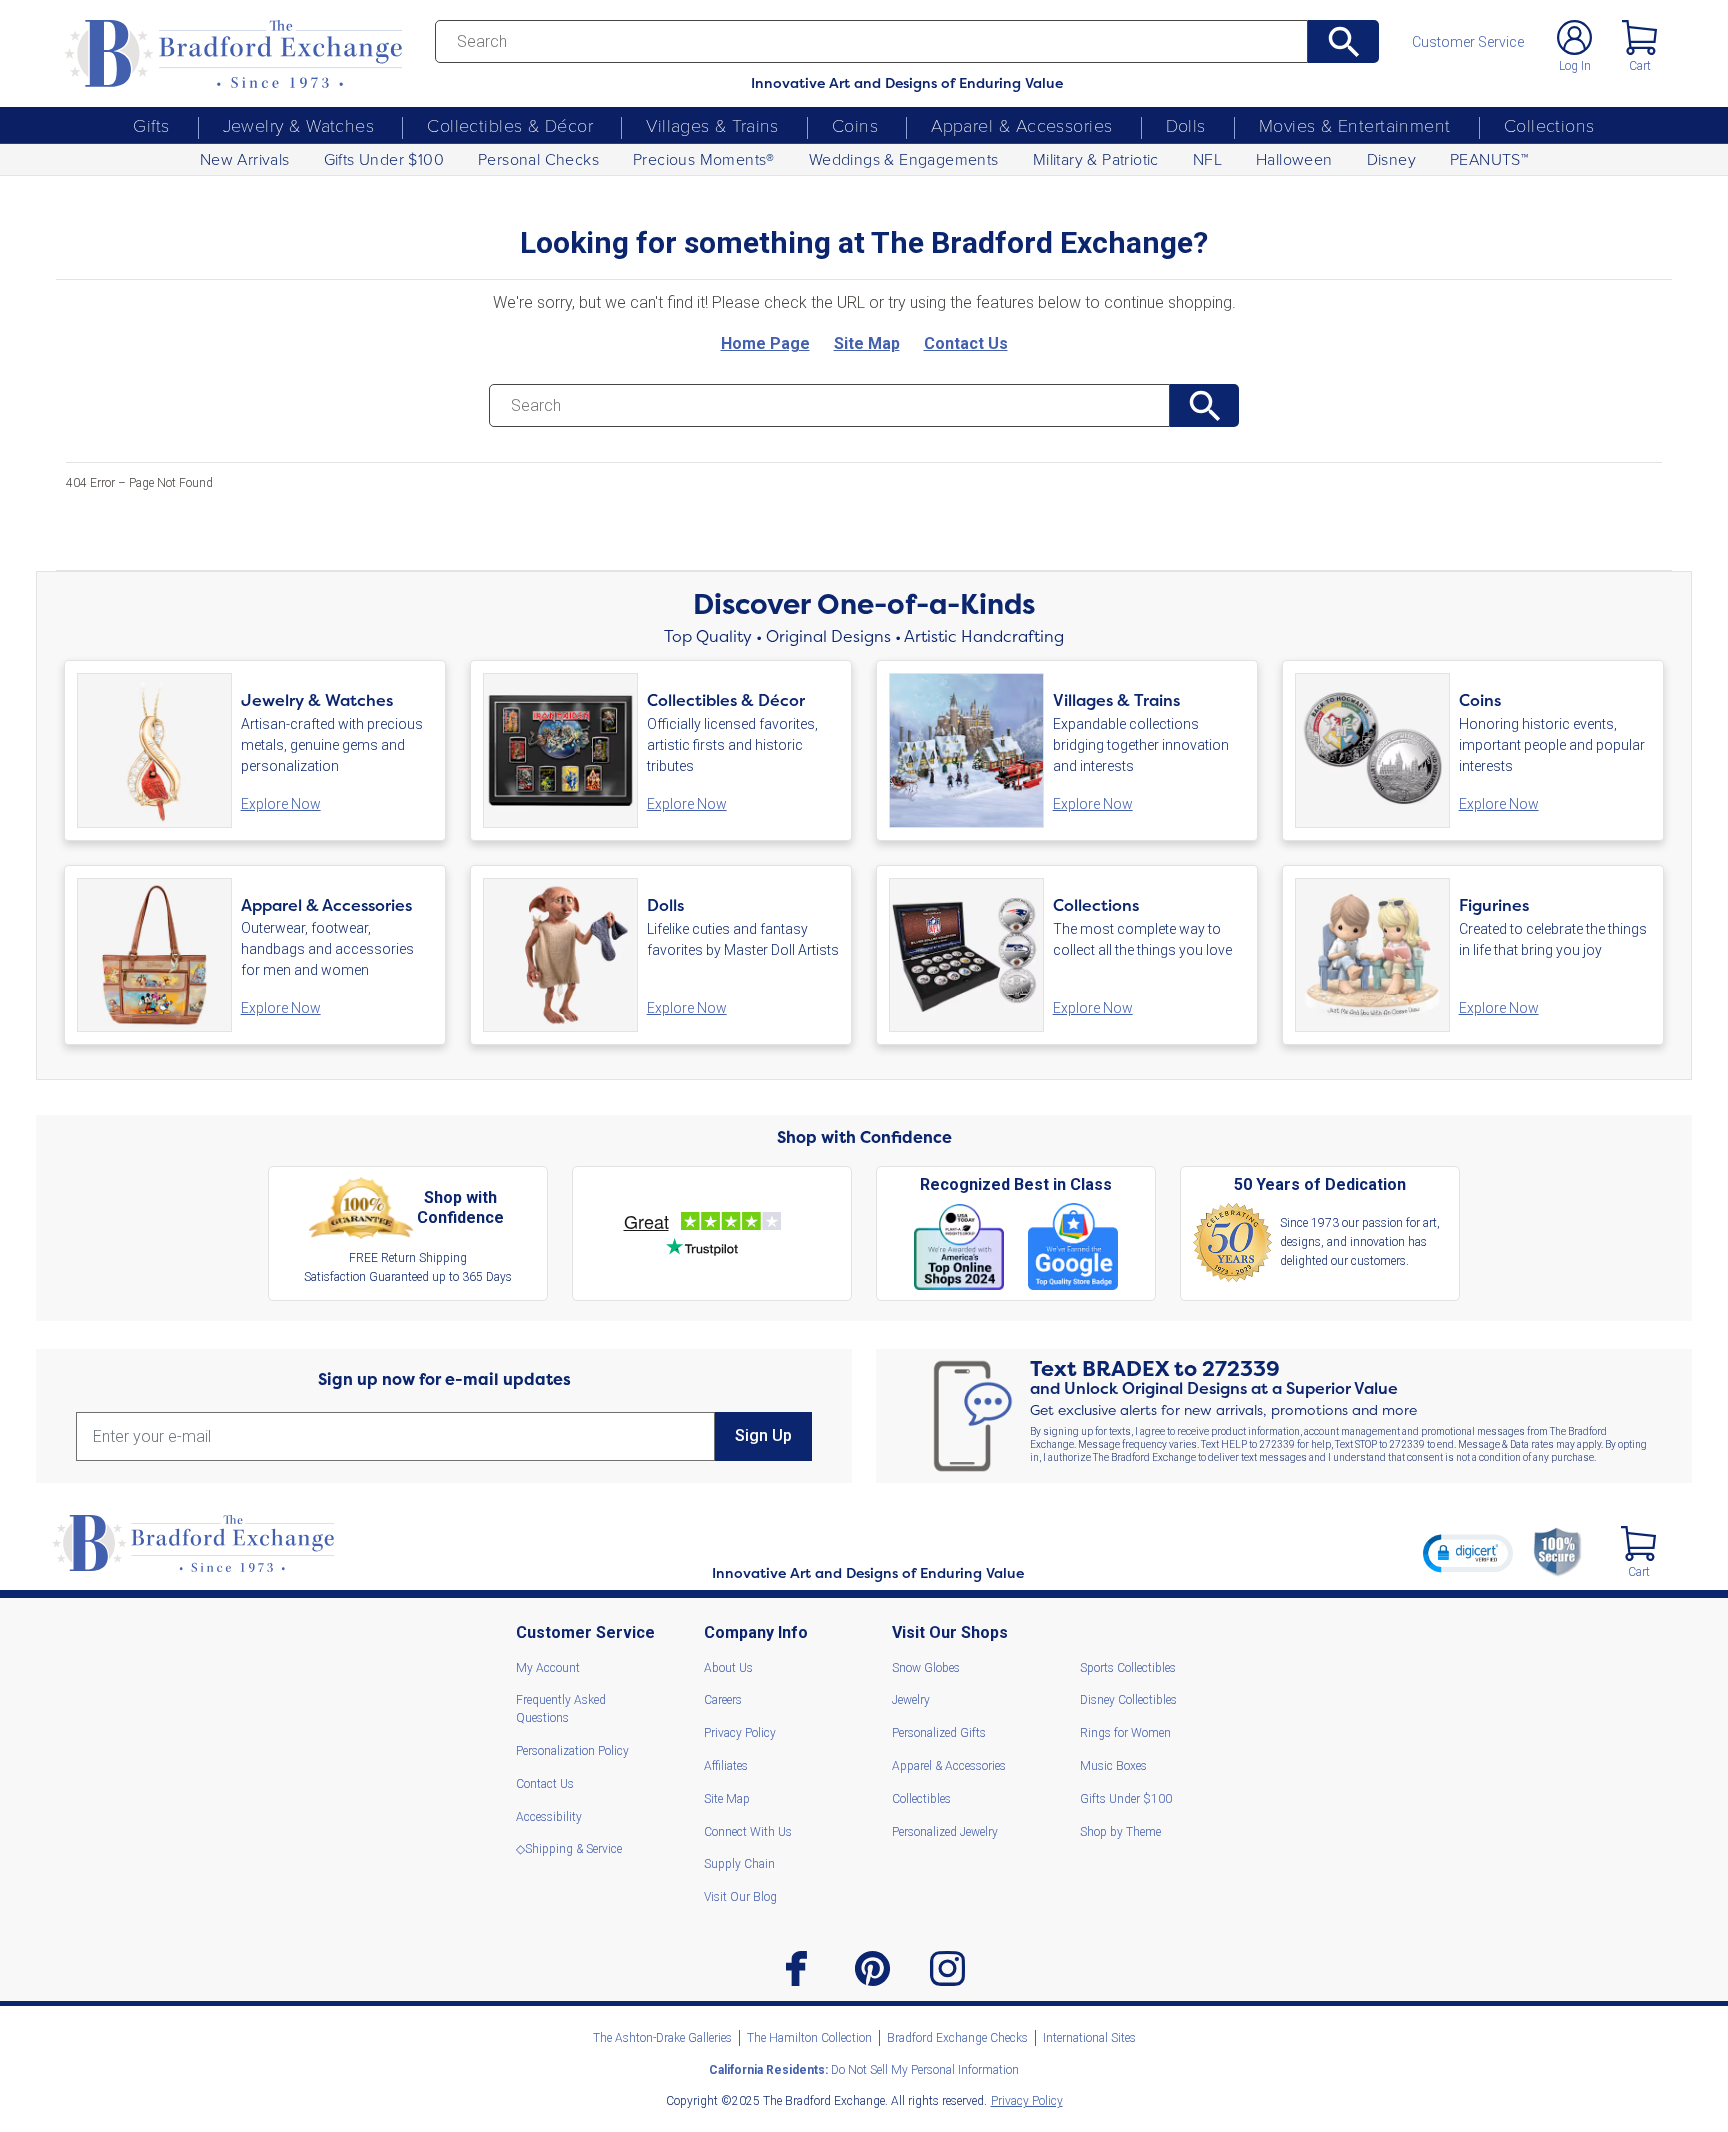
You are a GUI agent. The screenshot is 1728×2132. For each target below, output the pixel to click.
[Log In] (1574, 37)
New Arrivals (245, 159)
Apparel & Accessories (1021, 125)
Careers (723, 1700)
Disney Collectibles (1128, 1700)
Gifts (151, 125)
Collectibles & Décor (510, 125)
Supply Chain (739, 1864)
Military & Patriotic (1096, 159)
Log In (1575, 66)
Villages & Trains (712, 125)
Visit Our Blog (740, 1897)
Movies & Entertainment (1355, 125)
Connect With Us (748, 1832)
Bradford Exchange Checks (957, 2038)
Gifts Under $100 (384, 159)
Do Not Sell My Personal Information (864, 2070)
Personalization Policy (572, 1751)
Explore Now (281, 804)
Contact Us (545, 1784)
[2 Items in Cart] (1638, 1543)
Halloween (1294, 159)
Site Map (727, 1799)
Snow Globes (926, 1668)
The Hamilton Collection (809, 2038)
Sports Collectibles (1128, 1668)
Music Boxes (1113, 1766)
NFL (1207, 159)
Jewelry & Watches (299, 125)
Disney (1391, 159)
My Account (548, 1668)
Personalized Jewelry (945, 1832)
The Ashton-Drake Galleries (662, 2038)
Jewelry (911, 1700)
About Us (728, 1668)
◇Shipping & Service (569, 1849)
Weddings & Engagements (904, 159)
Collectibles (921, 1799)
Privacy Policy (740, 1733)
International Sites (1089, 2038)
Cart (1640, 66)
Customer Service (1468, 42)
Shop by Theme (1120, 1832)
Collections (1549, 125)
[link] (1468, 1553)
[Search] (1343, 41)
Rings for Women (1125, 1733)
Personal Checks (538, 159)
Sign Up (763, 1435)
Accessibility (549, 1817)
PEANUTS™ (1489, 159)
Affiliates (726, 1766)
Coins (855, 125)
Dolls (1186, 125)
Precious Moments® (704, 159)
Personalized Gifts (939, 1733)
